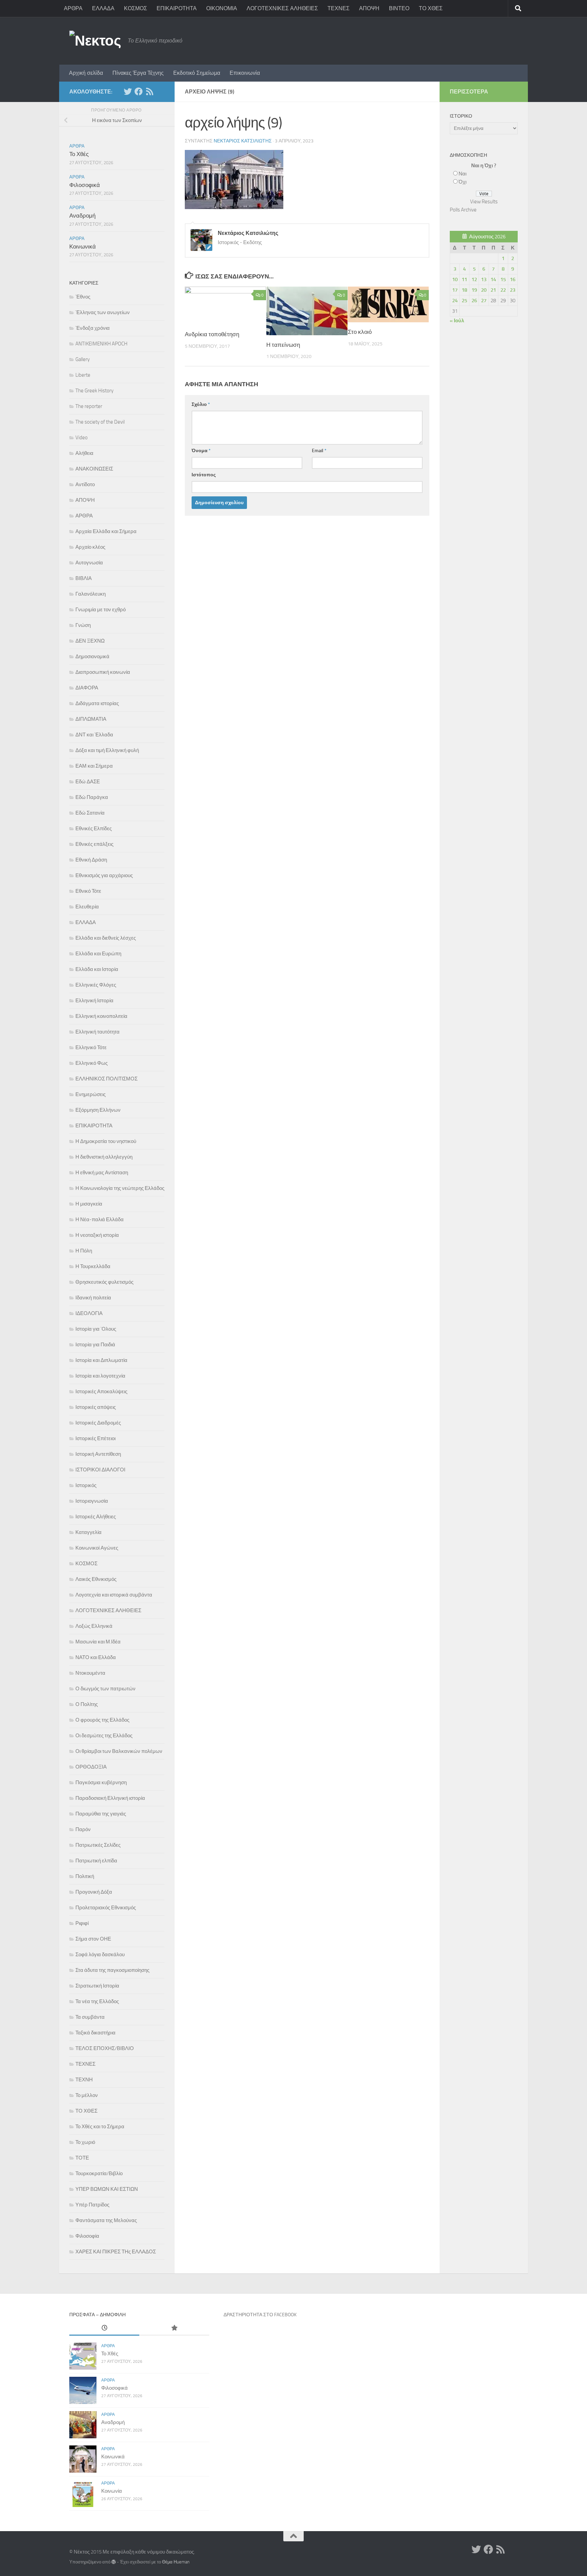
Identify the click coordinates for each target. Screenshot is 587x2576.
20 (484, 290)
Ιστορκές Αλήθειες (96, 1517)
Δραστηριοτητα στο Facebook (260, 2315)
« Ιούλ (457, 321)
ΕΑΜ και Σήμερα (94, 766)
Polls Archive (463, 210)
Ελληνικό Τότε (91, 1047)
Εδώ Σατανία (90, 813)
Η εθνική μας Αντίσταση (102, 1173)
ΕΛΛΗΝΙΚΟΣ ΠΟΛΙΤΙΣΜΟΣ (106, 1079)
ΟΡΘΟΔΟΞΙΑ (91, 1767)
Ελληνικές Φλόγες (96, 985)
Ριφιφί (82, 1923)
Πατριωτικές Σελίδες (98, 1845)
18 (464, 290)
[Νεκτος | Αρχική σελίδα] (95, 41)
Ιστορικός (86, 1485)
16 (513, 279)
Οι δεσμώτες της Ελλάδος (104, 1736)
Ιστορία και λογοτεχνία (100, 1376)
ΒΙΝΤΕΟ (399, 8)
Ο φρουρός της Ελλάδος (102, 1720)
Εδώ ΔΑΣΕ (88, 782)
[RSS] (149, 91)
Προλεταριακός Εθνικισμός (106, 1908)
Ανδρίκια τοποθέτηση (212, 334)
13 (484, 279)
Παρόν (83, 1829)
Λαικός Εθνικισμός (96, 1579)
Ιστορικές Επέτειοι (95, 1438)
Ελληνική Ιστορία (94, 1001)
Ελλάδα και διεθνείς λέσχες (106, 938)
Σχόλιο (201, 404)
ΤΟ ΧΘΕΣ (431, 8)
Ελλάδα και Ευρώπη (98, 954)
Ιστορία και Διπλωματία (101, 1360)
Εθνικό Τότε (88, 891)
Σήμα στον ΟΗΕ (93, 1939)
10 (455, 279)
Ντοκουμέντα (90, 1673)
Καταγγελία (88, 1532)
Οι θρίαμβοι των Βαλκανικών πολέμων (119, 1751)
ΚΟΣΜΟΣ (136, 8)
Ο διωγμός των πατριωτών (105, 1689)
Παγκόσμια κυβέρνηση (101, 1782)
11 (464, 279)
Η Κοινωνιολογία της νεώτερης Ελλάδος (120, 1188)
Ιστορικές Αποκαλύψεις (101, 1392)
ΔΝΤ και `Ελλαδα (94, 735)
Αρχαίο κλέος (90, 547)
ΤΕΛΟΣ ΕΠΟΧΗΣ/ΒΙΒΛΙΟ (105, 2048)
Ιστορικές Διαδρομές (98, 1423)
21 (493, 290)
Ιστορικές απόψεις (96, 1407)
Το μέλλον (87, 2095)
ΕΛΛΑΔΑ (103, 8)
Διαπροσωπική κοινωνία (103, 672)
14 (493, 279)
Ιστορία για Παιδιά (95, 1345)
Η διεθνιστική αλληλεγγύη (104, 1157)
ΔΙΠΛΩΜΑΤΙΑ (91, 719)
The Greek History (94, 391)
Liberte (83, 375)
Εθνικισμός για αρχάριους (104, 875)
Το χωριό (85, 2142)
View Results (484, 202)
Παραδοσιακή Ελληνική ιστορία (110, 1798)
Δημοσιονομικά (92, 656)
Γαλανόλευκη (91, 594)
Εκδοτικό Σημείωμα (197, 73)
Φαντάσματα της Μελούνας (106, 2220)
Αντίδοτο (85, 484)
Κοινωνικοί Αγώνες (97, 1548)
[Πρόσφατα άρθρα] (104, 2328)
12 (474, 279)
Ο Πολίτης (87, 1704)
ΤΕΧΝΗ (84, 2080)
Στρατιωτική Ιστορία (97, 1986)
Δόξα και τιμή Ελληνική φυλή (107, 750)
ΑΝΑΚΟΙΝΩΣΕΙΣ (94, 469)
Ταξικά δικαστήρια (95, 2033)
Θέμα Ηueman (176, 2562)
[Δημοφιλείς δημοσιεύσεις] (174, 2328)
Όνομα (201, 451)
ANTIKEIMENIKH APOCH (101, 344)
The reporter (89, 406)
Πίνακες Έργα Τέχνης (138, 73)
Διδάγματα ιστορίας (97, 703)
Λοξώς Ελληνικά (94, 1626)
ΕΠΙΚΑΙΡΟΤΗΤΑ (177, 8)
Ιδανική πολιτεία (93, 1298)
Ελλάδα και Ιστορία (97, 969)
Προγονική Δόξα (94, 1892)
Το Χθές (79, 154)
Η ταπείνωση (283, 345)
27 (484, 301)
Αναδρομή (82, 216)
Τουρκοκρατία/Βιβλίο (99, 2173)
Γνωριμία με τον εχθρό (101, 610)
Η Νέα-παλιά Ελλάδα (100, 1219)
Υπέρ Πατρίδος (92, 2205)
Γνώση (83, 625)
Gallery (83, 359)
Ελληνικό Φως (92, 1063)
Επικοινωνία (245, 73)
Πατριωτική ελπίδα (96, 1861)
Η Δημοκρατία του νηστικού (106, 1141)
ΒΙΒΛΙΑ (84, 578)
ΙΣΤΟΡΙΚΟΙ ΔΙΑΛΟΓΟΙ (100, 1470)
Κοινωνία (112, 2491)
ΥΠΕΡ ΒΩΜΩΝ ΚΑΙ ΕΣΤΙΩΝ (107, 2189)
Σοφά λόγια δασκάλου (100, 1955)
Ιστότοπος (204, 475)
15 (503, 279)
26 (474, 301)
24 (455, 301)
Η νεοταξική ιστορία (97, 1235)
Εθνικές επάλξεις (94, 844)
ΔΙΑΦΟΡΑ (87, 688)
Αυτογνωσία (89, 563)
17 (455, 290)
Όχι (463, 182)
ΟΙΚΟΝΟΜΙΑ (222, 8)
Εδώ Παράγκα (92, 797)
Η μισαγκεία (89, 1204)
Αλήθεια (84, 453)
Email (319, 451)
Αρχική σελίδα (86, 73)
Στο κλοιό (360, 332)
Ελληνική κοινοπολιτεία (101, 1016)
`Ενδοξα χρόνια (93, 328)
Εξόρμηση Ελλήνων (98, 1110)
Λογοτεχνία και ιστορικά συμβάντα (114, 1595)
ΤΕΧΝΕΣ (339, 8)
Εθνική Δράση (91, 860)
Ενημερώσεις (91, 1094)
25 (464, 301)
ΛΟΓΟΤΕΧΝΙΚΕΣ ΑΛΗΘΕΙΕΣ (282, 8)
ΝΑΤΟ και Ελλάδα (96, 1657)
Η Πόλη (84, 1251)
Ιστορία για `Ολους (96, 1329)
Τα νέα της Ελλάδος (97, 2001)
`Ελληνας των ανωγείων (103, 312)
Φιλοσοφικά (85, 185)
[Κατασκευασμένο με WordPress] (114, 2562)
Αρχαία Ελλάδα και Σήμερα (106, 531)
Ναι (463, 174)
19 (474, 290)
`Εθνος (83, 297)
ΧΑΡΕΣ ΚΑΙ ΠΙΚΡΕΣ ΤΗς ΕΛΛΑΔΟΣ (116, 2252)
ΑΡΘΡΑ (73, 8)
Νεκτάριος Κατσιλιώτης (243, 141)
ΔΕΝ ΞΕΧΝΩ (90, 641)
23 (513, 290)
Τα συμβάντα (90, 2017)
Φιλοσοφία (87, 2236)
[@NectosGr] (128, 91)
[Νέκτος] (139, 91)
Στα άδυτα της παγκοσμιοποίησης (112, 1970)
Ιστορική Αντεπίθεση (98, 1454)
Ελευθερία (87, 907)
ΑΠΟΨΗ (369, 8)
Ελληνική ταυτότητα (97, 1032)
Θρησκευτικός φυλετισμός (104, 1282)
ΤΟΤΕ (82, 2158)
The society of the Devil (100, 422)
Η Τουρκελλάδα (93, 1266)
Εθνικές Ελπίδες (94, 829)
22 (503, 290)
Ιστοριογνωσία (92, 1501)
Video (82, 438)
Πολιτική (85, 1876)
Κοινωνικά (83, 246)
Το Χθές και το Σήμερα (100, 2127)
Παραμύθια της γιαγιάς (101, 1814)
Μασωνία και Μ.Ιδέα (98, 1642)
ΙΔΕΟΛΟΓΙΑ (89, 1313)
